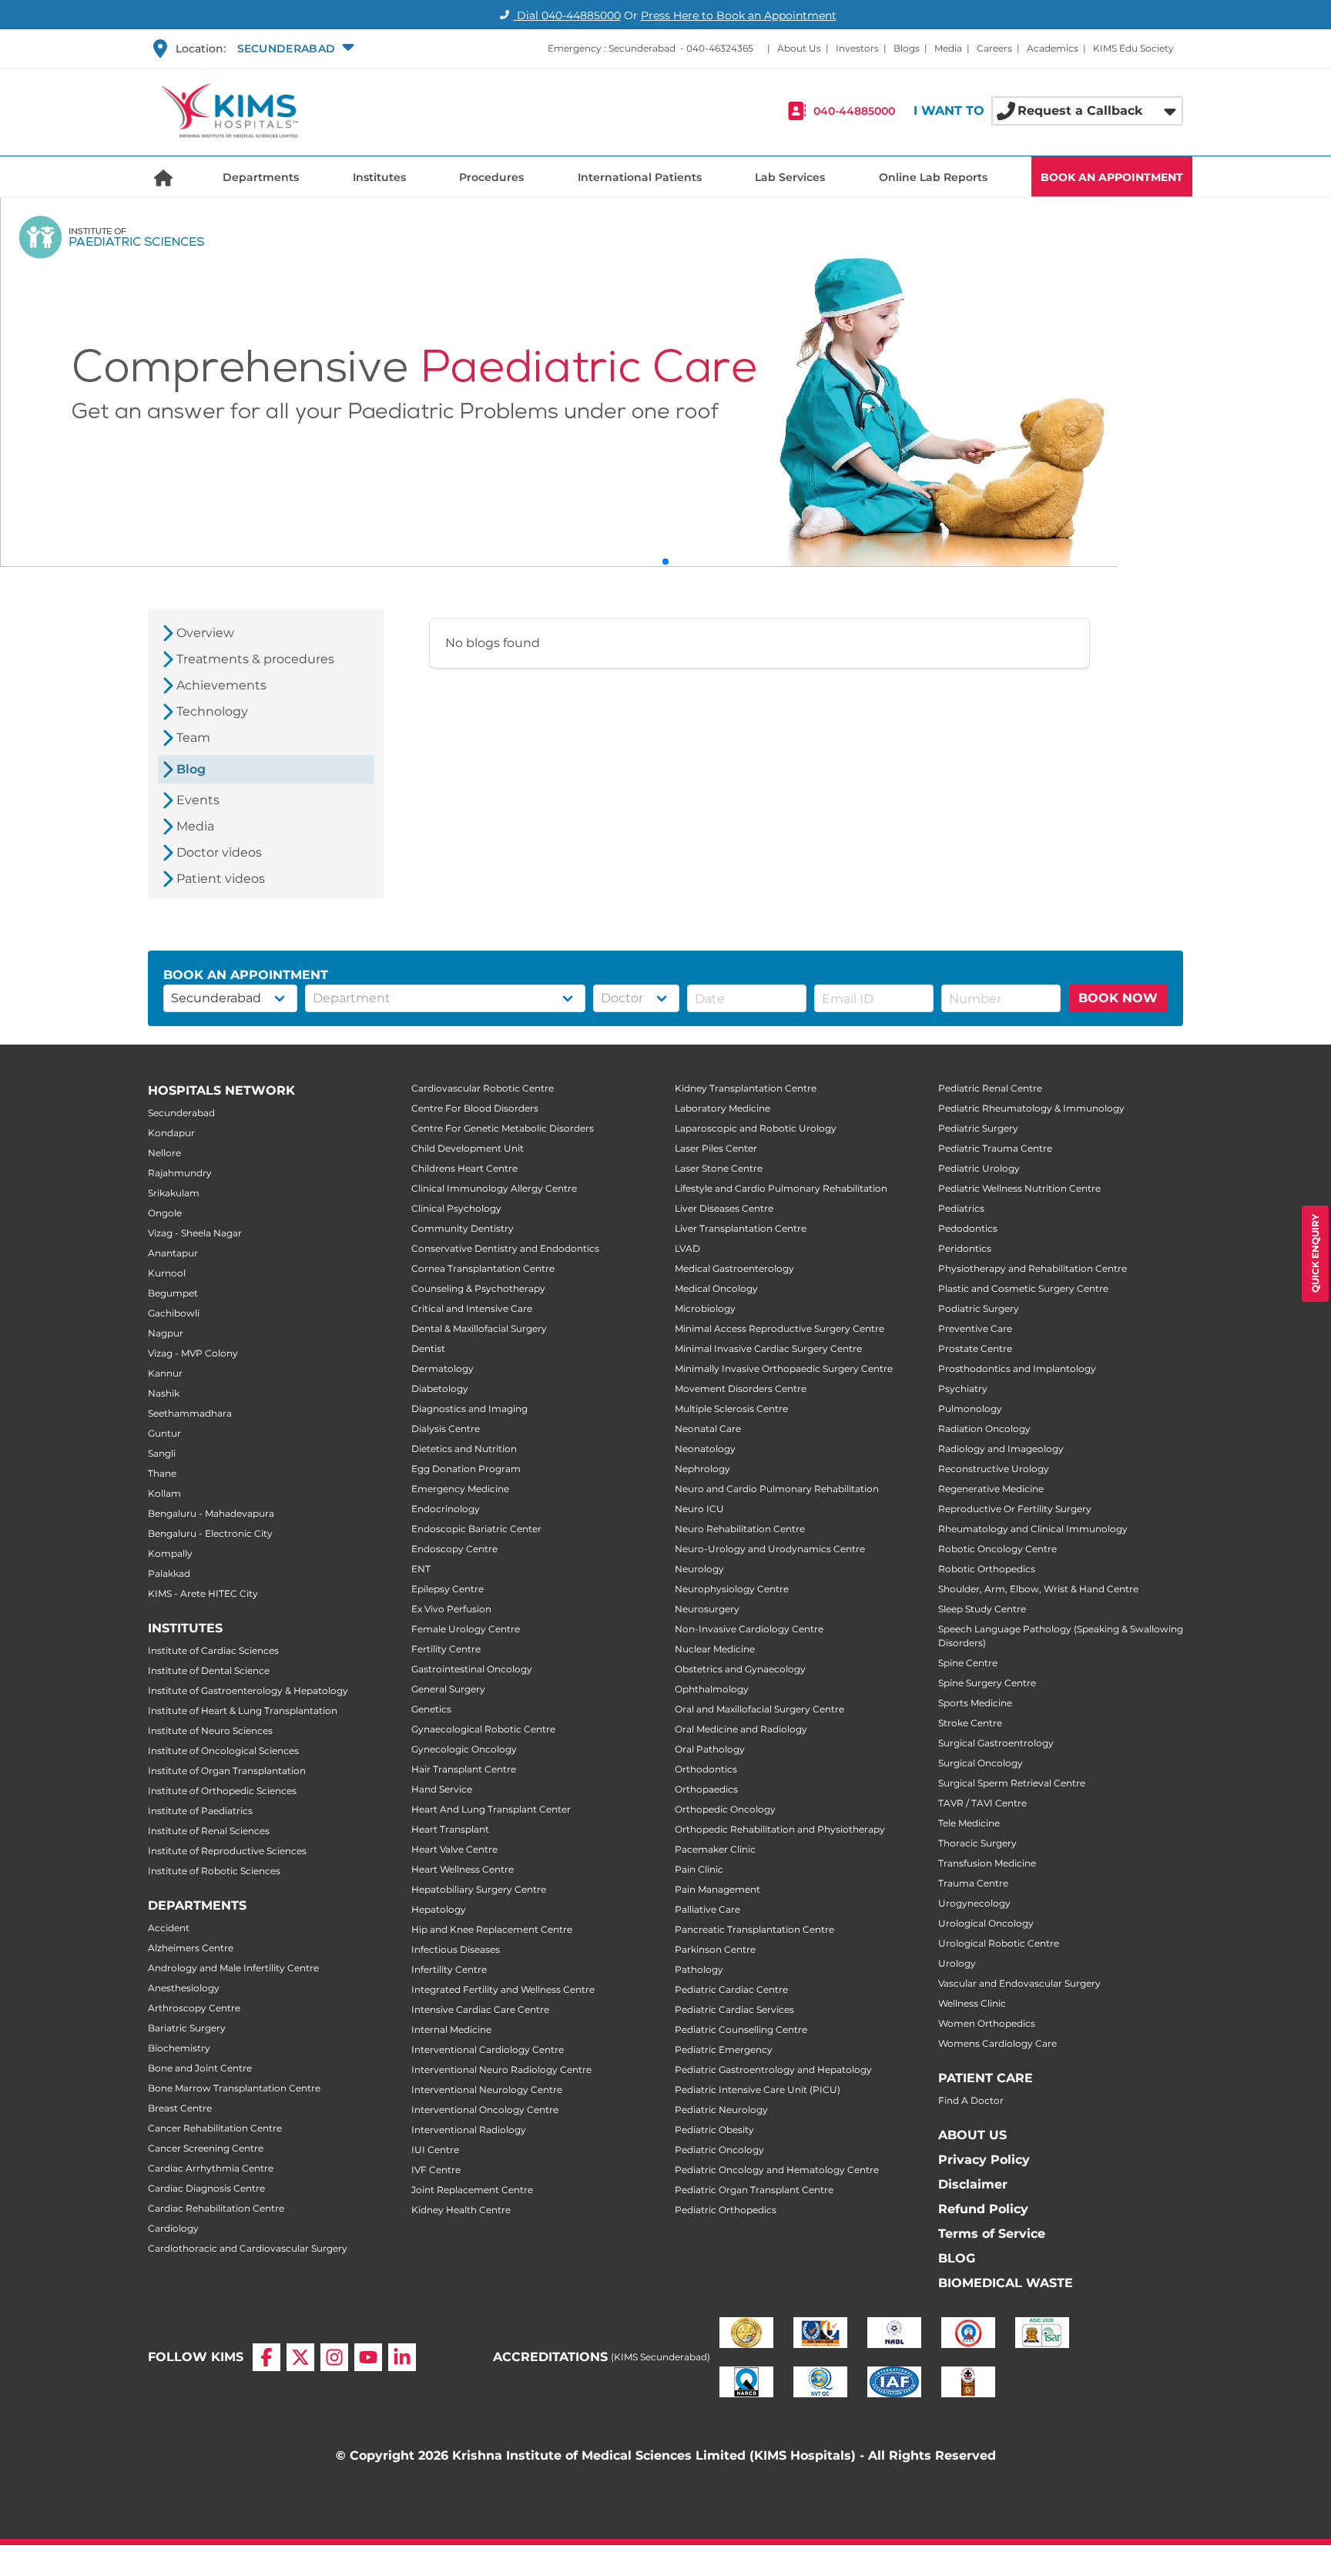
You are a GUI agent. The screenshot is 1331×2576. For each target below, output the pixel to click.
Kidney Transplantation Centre (746, 1088)
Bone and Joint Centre (200, 2068)
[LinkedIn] (402, 2357)
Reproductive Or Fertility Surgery (1015, 1509)
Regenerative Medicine (991, 1489)
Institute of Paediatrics (200, 1811)
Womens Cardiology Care (997, 2043)
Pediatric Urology (979, 1168)
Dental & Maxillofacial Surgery (479, 1328)
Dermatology (443, 1368)
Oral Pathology (710, 1749)
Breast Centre (180, 2108)
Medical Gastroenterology (734, 1268)
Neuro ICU (699, 1509)
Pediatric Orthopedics (726, 2210)
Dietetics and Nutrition (464, 1449)
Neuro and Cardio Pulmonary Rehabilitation (777, 1489)
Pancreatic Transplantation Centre (754, 1929)
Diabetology (440, 1389)
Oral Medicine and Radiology (741, 1729)
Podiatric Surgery (979, 1308)
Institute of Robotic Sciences (214, 1871)
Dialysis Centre (446, 1429)
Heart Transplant (450, 1829)
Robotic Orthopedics (987, 1569)
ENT (421, 1569)
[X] (300, 2357)
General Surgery (448, 1689)
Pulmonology (970, 1409)
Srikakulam (174, 1193)
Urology (957, 1963)
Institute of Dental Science (209, 1670)
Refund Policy (983, 2209)
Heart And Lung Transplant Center (491, 1809)
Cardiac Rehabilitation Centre (216, 2208)
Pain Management (717, 1889)
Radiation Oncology (984, 1429)
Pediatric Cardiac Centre (731, 1989)
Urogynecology (974, 1903)
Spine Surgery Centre (987, 1683)
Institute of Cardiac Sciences (213, 1650)
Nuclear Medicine (715, 1649)
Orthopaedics (706, 1789)
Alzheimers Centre (191, 1948)
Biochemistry (179, 2048)
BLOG (957, 2258)
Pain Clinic (699, 1869)
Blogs (907, 48)
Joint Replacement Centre (472, 2190)
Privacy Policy (984, 2160)
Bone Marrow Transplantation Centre (234, 2088)
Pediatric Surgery (978, 1128)
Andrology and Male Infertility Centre (233, 1968)
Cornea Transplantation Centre (483, 1268)
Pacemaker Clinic (715, 1849)
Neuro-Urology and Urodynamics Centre (770, 1549)
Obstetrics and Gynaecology (740, 1669)
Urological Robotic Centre (999, 1943)
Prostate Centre (975, 1348)
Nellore (164, 1153)
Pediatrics (961, 1208)
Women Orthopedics (987, 2023)
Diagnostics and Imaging (469, 1409)
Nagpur (166, 1333)
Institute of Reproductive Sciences (227, 1851)
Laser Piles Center (716, 1148)
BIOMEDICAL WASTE (1006, 2283)
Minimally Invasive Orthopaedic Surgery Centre (784, 1368)
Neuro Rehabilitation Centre (740, 1529)
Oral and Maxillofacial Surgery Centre (759, 1709)
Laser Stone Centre (719, 1168)
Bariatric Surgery (187, 2028)
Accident (169, 1928)
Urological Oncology (986, 1923)
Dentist (428, 1348)
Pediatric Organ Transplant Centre (754, 2190)
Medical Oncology (716, 1288)
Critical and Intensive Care (472, 1308)
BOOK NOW (1118, 998)
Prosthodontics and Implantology (1017, 1368)
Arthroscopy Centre (194, 2008)
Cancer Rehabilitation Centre (215, 2128)
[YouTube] (368, 2357)
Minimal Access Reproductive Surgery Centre (779, 1328)
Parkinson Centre (715, 1949)
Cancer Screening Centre (206, 2148)
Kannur (165, 1373)
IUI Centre (435, 2150)
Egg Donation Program (466, 1469)
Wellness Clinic (972, 2003)
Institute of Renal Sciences (209, 1831)
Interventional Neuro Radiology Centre (501, 2070)
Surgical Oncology (981, 1763)
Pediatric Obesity (714, 2130)
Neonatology (705, 1449)
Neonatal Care (708, 1429)
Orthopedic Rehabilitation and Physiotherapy (780, 1829)
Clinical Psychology (456, 1208)
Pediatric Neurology (721, 2110)
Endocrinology (446, 1509)
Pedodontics (968, 1228)
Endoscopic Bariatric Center (476, 1529)
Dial (567, 15)
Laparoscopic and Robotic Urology (756, 1128)
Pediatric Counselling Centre (741, 2029)
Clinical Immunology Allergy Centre (494, 1188)
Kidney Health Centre (461, 2210)
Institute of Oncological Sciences (223, 1751)
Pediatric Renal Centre (990, 1088)
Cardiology (173, 2228)
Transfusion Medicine (987, 1863)
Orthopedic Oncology (725, 1809)
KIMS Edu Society (1133, 48)
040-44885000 (854, 111)
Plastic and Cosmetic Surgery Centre (1023, 1288)
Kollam (164, 1493)
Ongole (165, 1213)
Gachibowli (174, 1313)
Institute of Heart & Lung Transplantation (243, 1711)
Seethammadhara (190, 1413)
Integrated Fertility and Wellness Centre (503, 1989)
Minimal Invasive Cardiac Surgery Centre (768, 1348)
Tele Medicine (969, 1823)
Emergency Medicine (460, 1489)
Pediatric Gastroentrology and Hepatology (773, 2070)
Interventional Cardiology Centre (488, 2049)
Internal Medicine (451, 2029)
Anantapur (173, 1253)
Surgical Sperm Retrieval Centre (1012, 1783)
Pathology (699, 1969)
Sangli (162, 1453)
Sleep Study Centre (982, 1609)
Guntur (164, 1433)
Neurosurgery (707, 1609)
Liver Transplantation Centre (741, 1228)
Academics (1053, 48)
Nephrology (702, 1469)
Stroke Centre (970, 1723)
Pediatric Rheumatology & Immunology (1031, 1108)
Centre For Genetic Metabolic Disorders (503, 1128)
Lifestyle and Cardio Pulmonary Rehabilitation (781, 1188)
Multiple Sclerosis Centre (731, 1409)
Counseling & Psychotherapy (478, 1288)
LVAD (687, 1248)
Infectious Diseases (456, 1949)
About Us (799, 48)
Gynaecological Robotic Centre (483, 1729)
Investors (857, 48)
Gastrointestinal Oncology (472, 1669)
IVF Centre (436, 2170)
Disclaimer (973, 2184)
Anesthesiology (184, 1988)
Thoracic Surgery (977, 1843)
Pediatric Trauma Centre (995, 1148)
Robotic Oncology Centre (997, 1549)
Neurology (699, 1569)
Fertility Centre (446, 1649)
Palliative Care (707, 1909)
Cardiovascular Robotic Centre (483, 1088)
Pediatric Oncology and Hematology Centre (777, 2170)
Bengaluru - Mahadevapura (211, 1513)
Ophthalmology (712, 1689)
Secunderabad (181, 1113)
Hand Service (442, 1789)
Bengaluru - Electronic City (210, 1533)
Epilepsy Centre (448, 1589)
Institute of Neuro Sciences (210, 1731)
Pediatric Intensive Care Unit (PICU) (758, 2090)
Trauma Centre (973, 1883)
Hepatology (439, 1909)
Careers (994, 48)
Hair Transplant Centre (464, 1769)
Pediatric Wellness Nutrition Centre (1019, 1188)
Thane (162, 1473)
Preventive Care (975, 1328)
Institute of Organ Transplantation (227, 1771)
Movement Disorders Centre (741, 1389)
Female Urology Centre (466, 1629)
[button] (294, 49)
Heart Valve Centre (454, 1849)
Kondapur (171, 1133)
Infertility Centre (449, 1969)
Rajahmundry (180, 1173)
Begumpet (173, 1293)
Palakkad (169, 1573)
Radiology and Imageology (1001, 1449)
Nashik (164, 1393)
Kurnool (167, 1273)
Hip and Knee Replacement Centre (492, 1929)
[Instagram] (334, 2357)
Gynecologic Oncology (464, 1749)
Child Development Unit (468, 1148)
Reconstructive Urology (994, 1469)
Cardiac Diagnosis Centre (206, 2188)
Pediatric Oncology (719, 2150)
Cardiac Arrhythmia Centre (211, 2168)
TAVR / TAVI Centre (982, 1803)
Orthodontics (706, 1769)
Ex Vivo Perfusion (451, 1609)
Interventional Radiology (469, 2130)
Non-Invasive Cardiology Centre (749, 1629)
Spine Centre (968, 1663)
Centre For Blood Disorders (475, 1108)
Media (948, 48)
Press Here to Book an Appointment (739, 15)
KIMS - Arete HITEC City (203, 1593)
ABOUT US (972, 2135)
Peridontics (965, 1248)
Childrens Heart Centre (464, 1168)
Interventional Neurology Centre (487, 2090)
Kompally (170, 1553)
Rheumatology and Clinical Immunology (1033, 1529)
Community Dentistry (463, 1228)
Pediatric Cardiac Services (734, 2009)
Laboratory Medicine (722, 1108)
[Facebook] (267, 2357)
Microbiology (705, 1308)
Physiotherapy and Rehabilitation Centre (1033, 1268)
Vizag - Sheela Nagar (195, 1233)
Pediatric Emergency (724, 2049)
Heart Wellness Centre (463, 1869)
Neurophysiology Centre (732, 1589)
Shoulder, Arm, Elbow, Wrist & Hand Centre (1038, 1589)
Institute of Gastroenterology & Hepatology (248, 1690)
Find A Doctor (971, 2100)
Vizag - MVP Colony (193, 1353)
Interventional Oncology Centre (485, 2110)
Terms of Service (992, 2234)
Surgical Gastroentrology (996, 1743)
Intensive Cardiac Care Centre (480, 2009)
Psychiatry (963, 1389)
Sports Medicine (975, 1703)
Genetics (431, 1709)
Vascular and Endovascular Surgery (1019, 1983)
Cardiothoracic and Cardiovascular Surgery (248, 2248)
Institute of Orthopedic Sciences (222, 1791)
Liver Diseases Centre (724, 1208)
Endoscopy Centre (454, 1549)
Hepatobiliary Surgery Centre (479, 1889)
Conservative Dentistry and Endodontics (505, 1248)
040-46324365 (720, 48)
